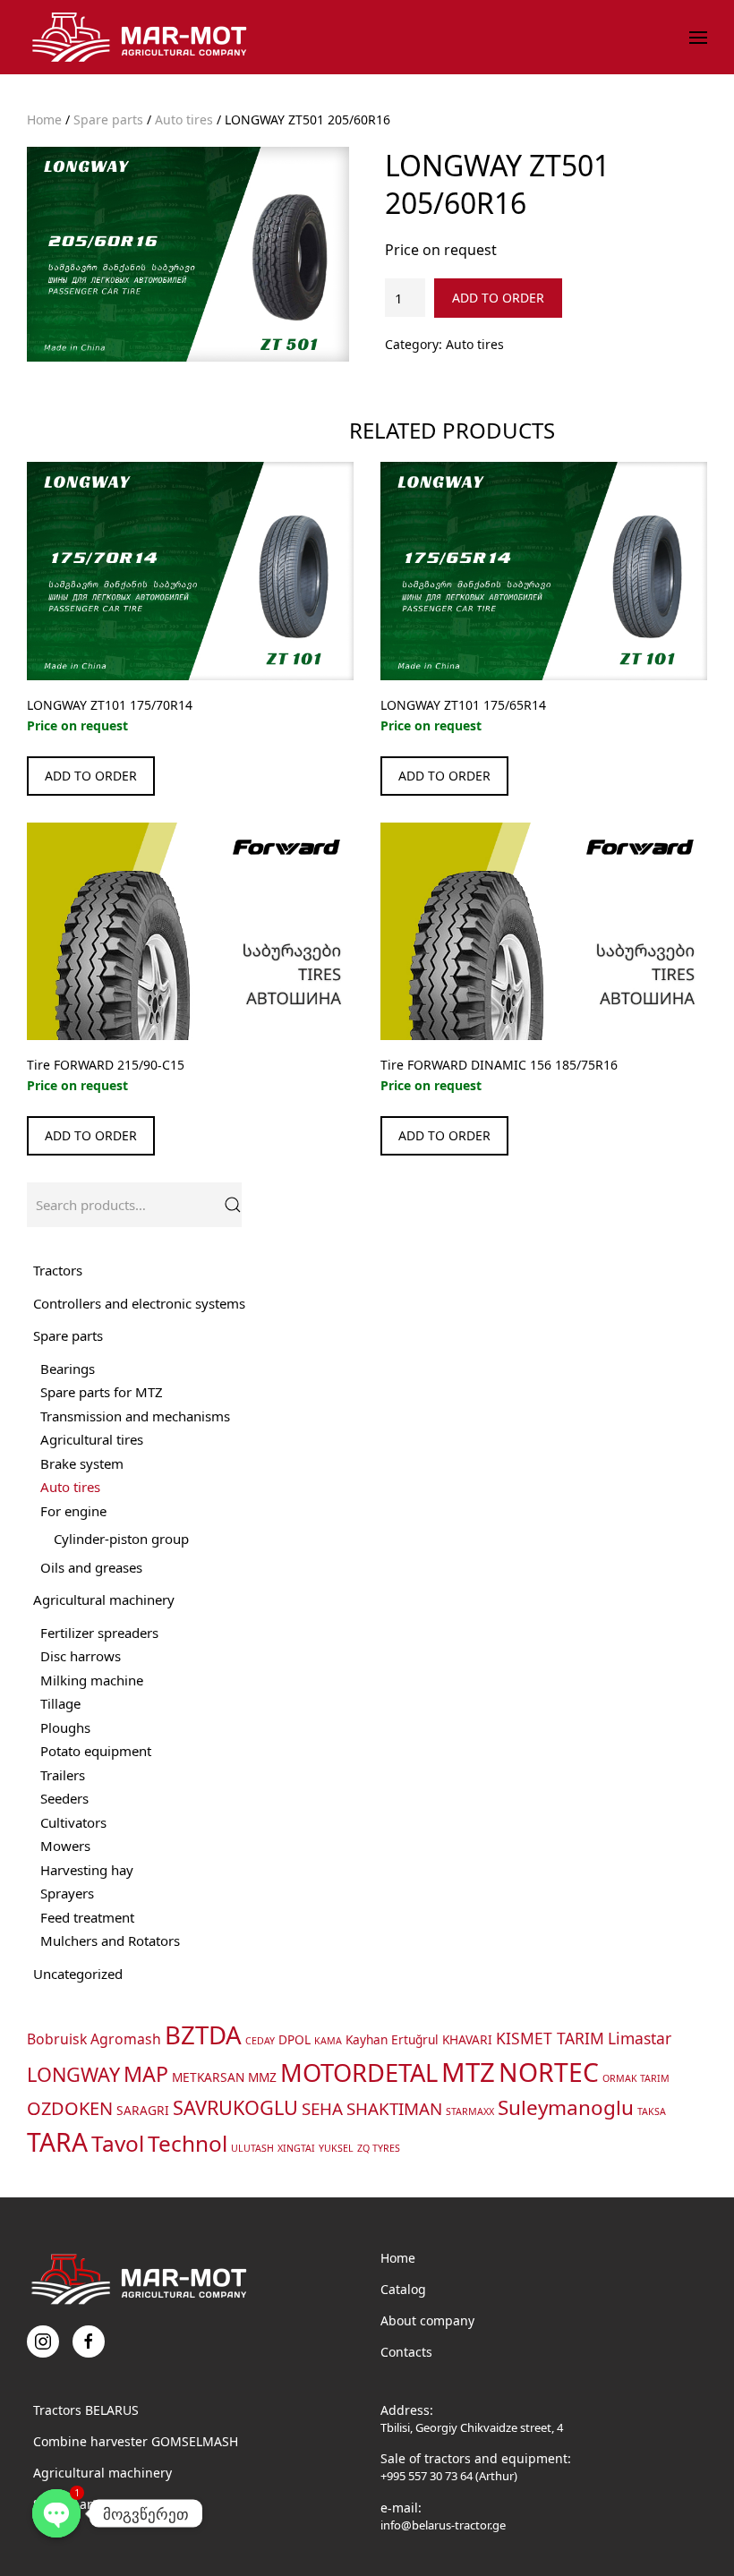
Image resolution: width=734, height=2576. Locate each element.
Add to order (498, 298)
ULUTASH (252, 2148)
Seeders (64, 1798)
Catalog (403, 2289)
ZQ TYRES (379, 2148)
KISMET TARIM (550, 2038)
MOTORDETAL (359, 2073)
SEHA (322, 2108)
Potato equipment (96, 1751)
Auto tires (184, 119)
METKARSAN (208, 2077)
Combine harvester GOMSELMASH (136, 2441)
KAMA (328, 2041)
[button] (698, 38)
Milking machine (92, 1680)
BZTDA (203, 2034)
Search (233, 1205)
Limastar (640, 2038)
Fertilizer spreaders (99, 1633)
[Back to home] (142, 37)
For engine (73, 1511)
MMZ (262, 2077)
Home (44, 119)
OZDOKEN (70, 2108)
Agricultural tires (92, 1439)
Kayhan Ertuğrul (392, 2039)
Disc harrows (81, 1656)
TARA (57, 2142)
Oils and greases (91, 1567)
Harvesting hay (87, 1870)
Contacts (406, 2352)
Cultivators (73, 1822)
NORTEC (549, 2072)
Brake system (82, 1463)
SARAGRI (143, 2110)
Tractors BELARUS (86, 2410)
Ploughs (65, 1727)
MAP (146, 2074)
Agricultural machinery (104, 1599)
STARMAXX (470, 2111)
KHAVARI (467, 2039)
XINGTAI (296, 2148)
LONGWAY (73, 2074)
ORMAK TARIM (636, 2078)
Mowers (65, 1846)
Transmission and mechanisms (135, 1416)
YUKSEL (336, 2148)
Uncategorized (78, 1974)
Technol (188, 2143)
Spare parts (108, 119)
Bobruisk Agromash (94, 2039)
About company (427, 2320)
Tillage (60, 1703)
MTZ (468, 2072)
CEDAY (260, 2041)
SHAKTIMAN (394, 2108)
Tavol (118, 2143)
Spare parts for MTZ (102, 1392)
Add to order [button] (91, 776)
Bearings (68, 1369)
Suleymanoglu (566, 2107)
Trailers (63, 1775)
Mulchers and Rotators (110, 1941)
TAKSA (652, 2111)
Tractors (58, 1270)
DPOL (294, 2039)
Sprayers (67, 1893)
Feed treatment (87, 1917)
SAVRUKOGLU (235, 2107)
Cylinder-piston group (121, 1539)
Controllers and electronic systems (139, 1303)
